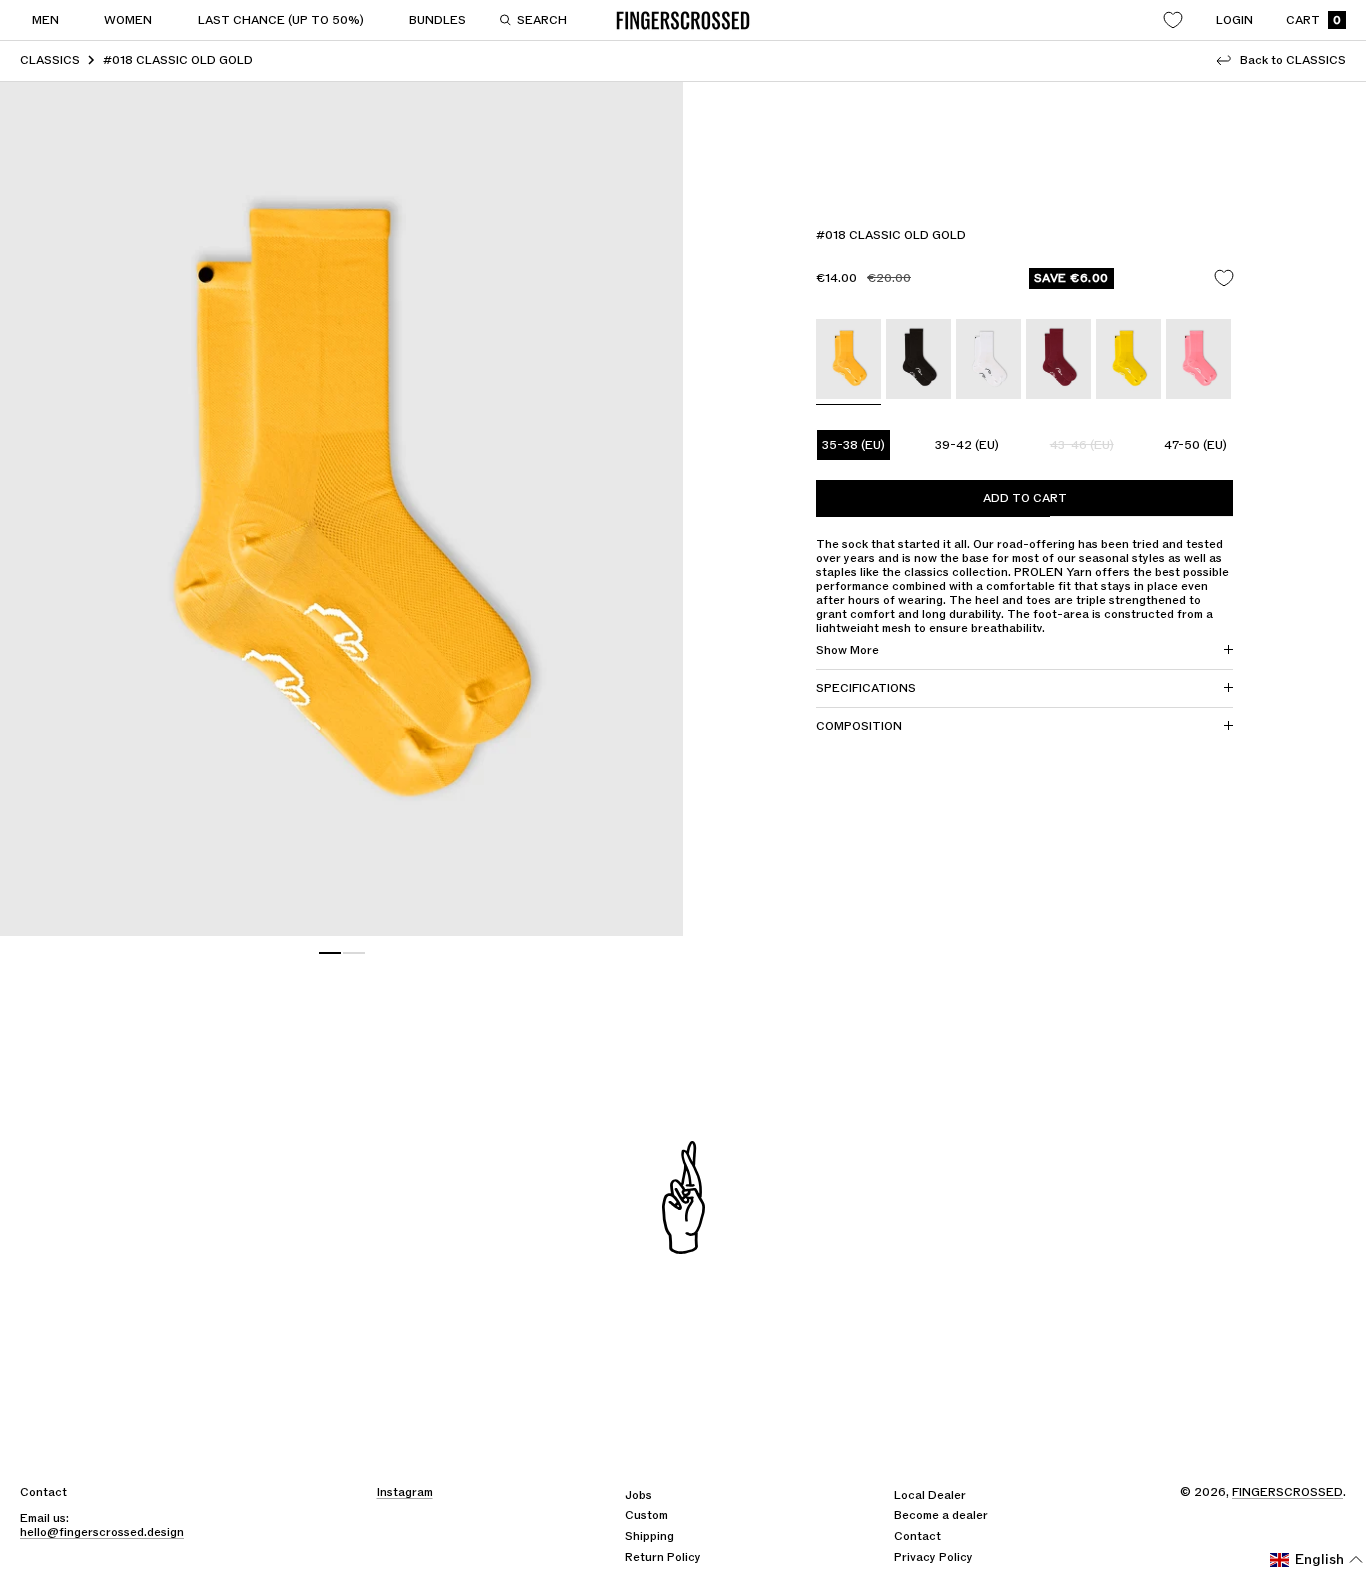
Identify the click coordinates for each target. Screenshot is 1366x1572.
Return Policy (663, 1557)
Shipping (649, 1536)
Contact (917, 1536)
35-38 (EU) (853, 445)
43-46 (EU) (1082, 445)
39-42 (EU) (967, 445)
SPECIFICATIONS (866, 688)
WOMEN (128, 20)
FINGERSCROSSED (1287, 1492)
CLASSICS (50, 60)
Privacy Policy (933, 1557)
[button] (1317, 1560)
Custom (646, 1515)
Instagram (405, 1492)
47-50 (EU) (1195, 445)
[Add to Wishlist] (1224, 278)
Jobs (638, 1495)
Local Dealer (930, 1495)
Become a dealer (941, 1515)
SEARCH (542, 20)
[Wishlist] (1173, 20)
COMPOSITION (859, 726)
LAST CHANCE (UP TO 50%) (281, 20)
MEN (45, 20)
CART (1313, 20)
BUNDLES (437, 20)
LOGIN (1234, 20)
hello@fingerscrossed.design (102, 1532)
